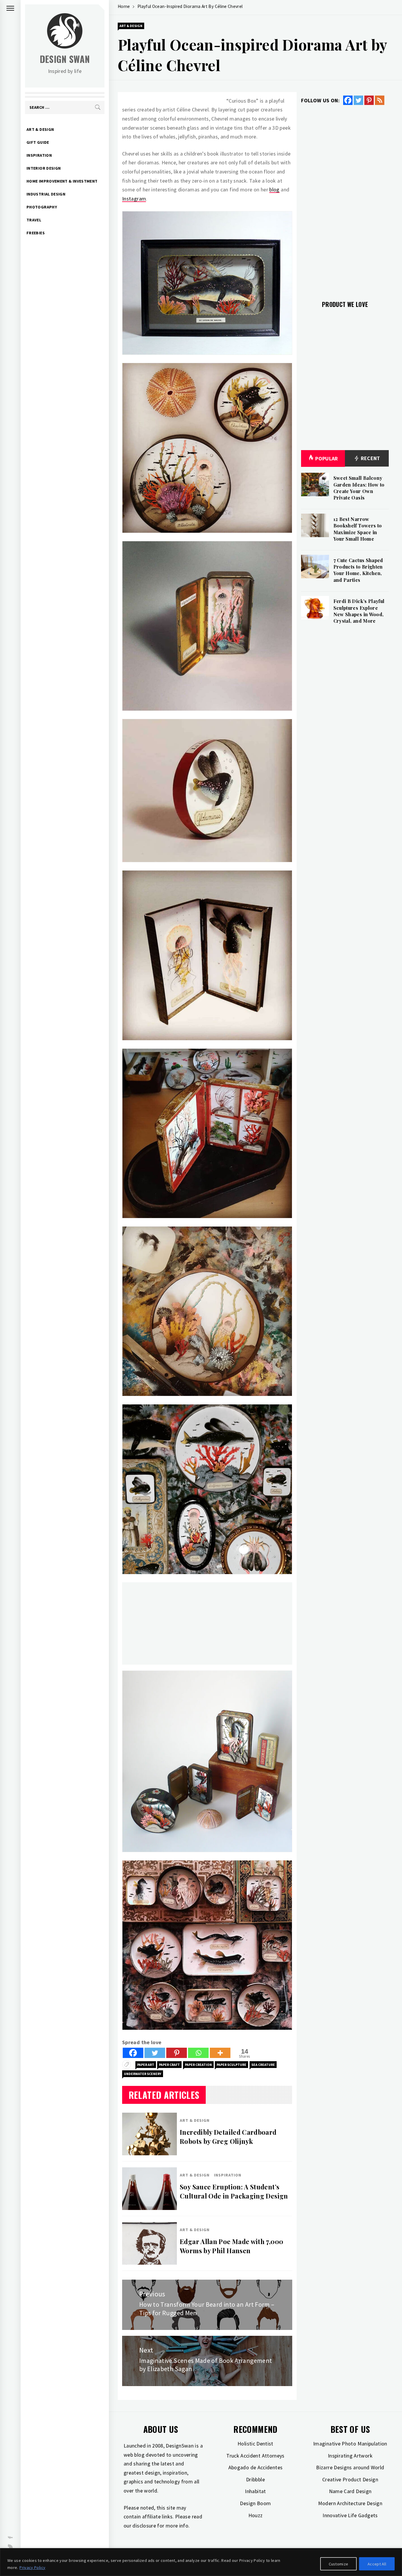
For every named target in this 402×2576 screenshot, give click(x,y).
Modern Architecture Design (350, 2503)
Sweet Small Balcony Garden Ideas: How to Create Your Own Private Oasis (359, 488)
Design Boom (255, 2503)
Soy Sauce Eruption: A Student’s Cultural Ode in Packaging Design (234, 2191)
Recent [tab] (370, 458)
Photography (42, 207)
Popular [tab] (327, 458)
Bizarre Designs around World (350, 2467)
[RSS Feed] (380, 100)
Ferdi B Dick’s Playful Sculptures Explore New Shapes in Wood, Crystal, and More (359, 611)
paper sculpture (231, 2065)
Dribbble (255, 2479)
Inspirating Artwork (350, 2456)
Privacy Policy (32, 2567)
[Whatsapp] (198, 2053)
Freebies (36, 233)
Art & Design (40, 129)
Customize (339, 2564)
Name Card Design (350, 2491)
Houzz (256, 2515)
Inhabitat (255, 2491)
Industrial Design (46, 194)
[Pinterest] (177, 2053)
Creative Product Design (350, 2479)
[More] (220, 2053)
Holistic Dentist (255, 2444)
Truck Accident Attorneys (255, 2456)
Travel (34, 220)
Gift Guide (38, 142)
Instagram (134, 199)
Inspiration (39, 155)
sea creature (263, 2065)
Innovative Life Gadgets (350, 2515)
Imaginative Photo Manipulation (350, 2444)
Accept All (377, 2564)
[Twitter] (155, 2053)
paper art (146, 2065)
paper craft (169, 2065)
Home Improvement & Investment (62, 181)
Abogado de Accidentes (256, 2467)
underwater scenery (143, 2074)
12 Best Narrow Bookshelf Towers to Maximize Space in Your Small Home (358, 529)
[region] (201, 2562)
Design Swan (65, 59)
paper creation (198, 2065)
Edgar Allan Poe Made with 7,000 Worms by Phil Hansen (231, 2246)
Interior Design (44, 168)
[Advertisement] (207, 1623)
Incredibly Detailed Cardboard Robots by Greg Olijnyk (228, 2137)
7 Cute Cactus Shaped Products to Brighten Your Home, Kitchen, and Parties (358, 570)
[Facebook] (133, 2053)
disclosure (144, 2526)
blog (274, 189)
